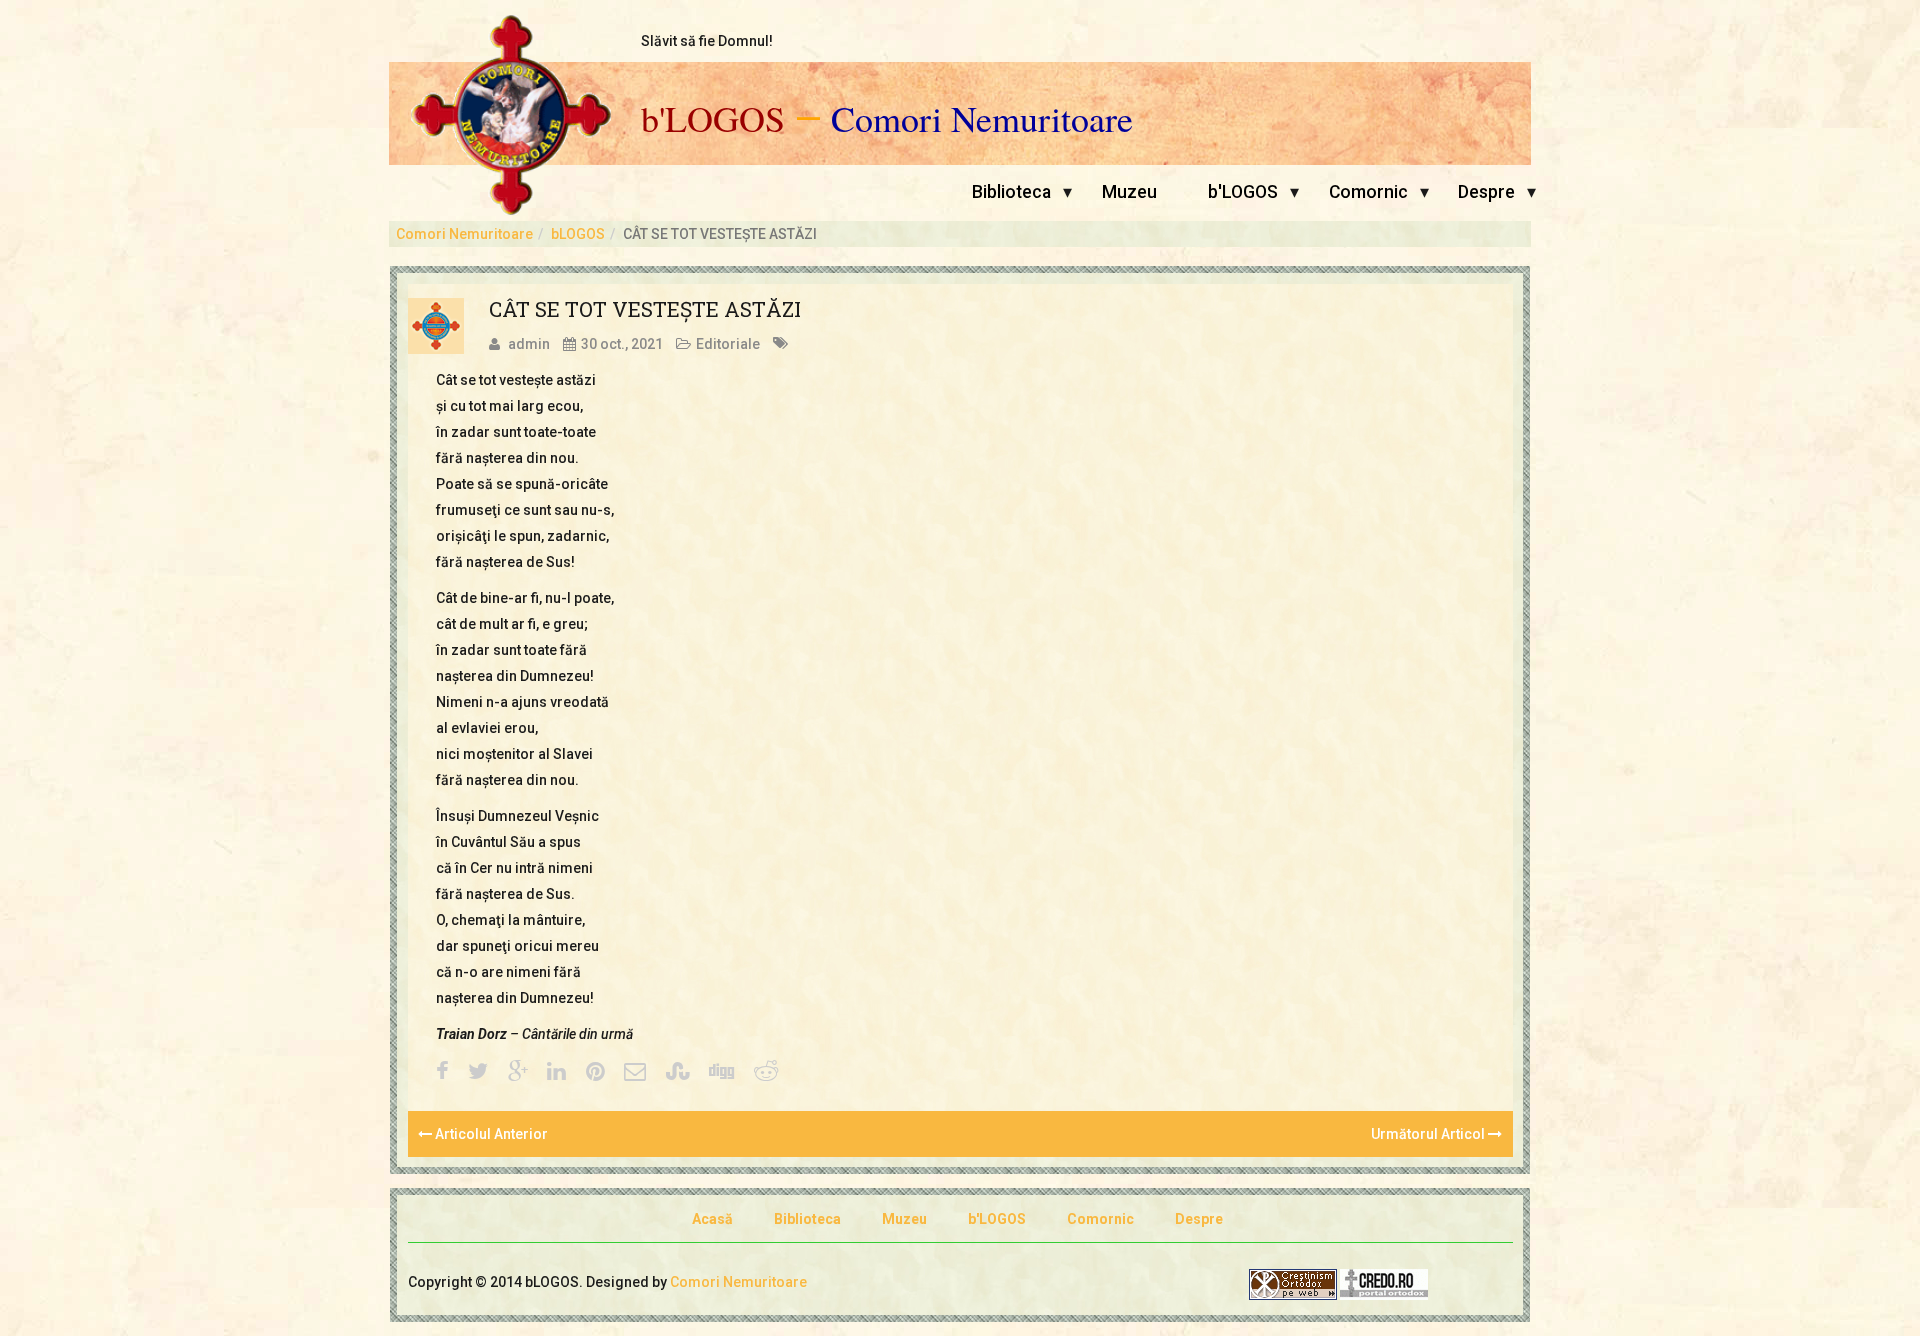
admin (529, 344)
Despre (1486, 192)
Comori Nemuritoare (982, 119)
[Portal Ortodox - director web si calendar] (1384, 1283)
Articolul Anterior (490, 1134)
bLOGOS (578, 234)
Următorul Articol (1429, 1134)
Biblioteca (1011, 192)
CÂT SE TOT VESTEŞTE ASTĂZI (645, 309)
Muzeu (1129, 192)
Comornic (1368, 192)
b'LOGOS (713, 119)
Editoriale (728, 344)
